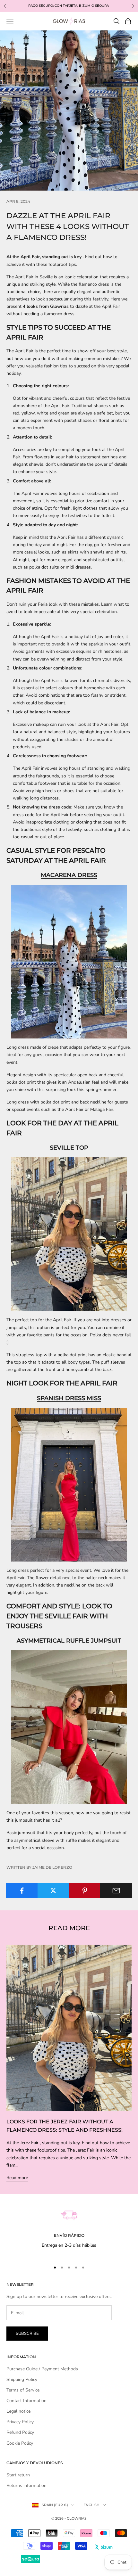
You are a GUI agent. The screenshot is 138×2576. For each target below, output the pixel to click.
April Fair (25, 337)
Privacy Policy (20, 2422)
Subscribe (27, 2334)
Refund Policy (20, 2432)
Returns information (26, 2486)
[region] (69, 2225)
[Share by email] (116, 1891)
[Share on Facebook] (22, 1891)
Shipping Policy (22, 2379)
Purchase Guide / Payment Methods (42, 2369)
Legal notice (18, 2411)
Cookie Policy (20, 2443)
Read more (17, 2178)
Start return (18, 2475)
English (91, 2505)
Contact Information (26, 2401)
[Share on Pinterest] (85, 1891)
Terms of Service (23, 2390)
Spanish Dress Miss (69, 1398)
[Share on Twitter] (53, 1891)
